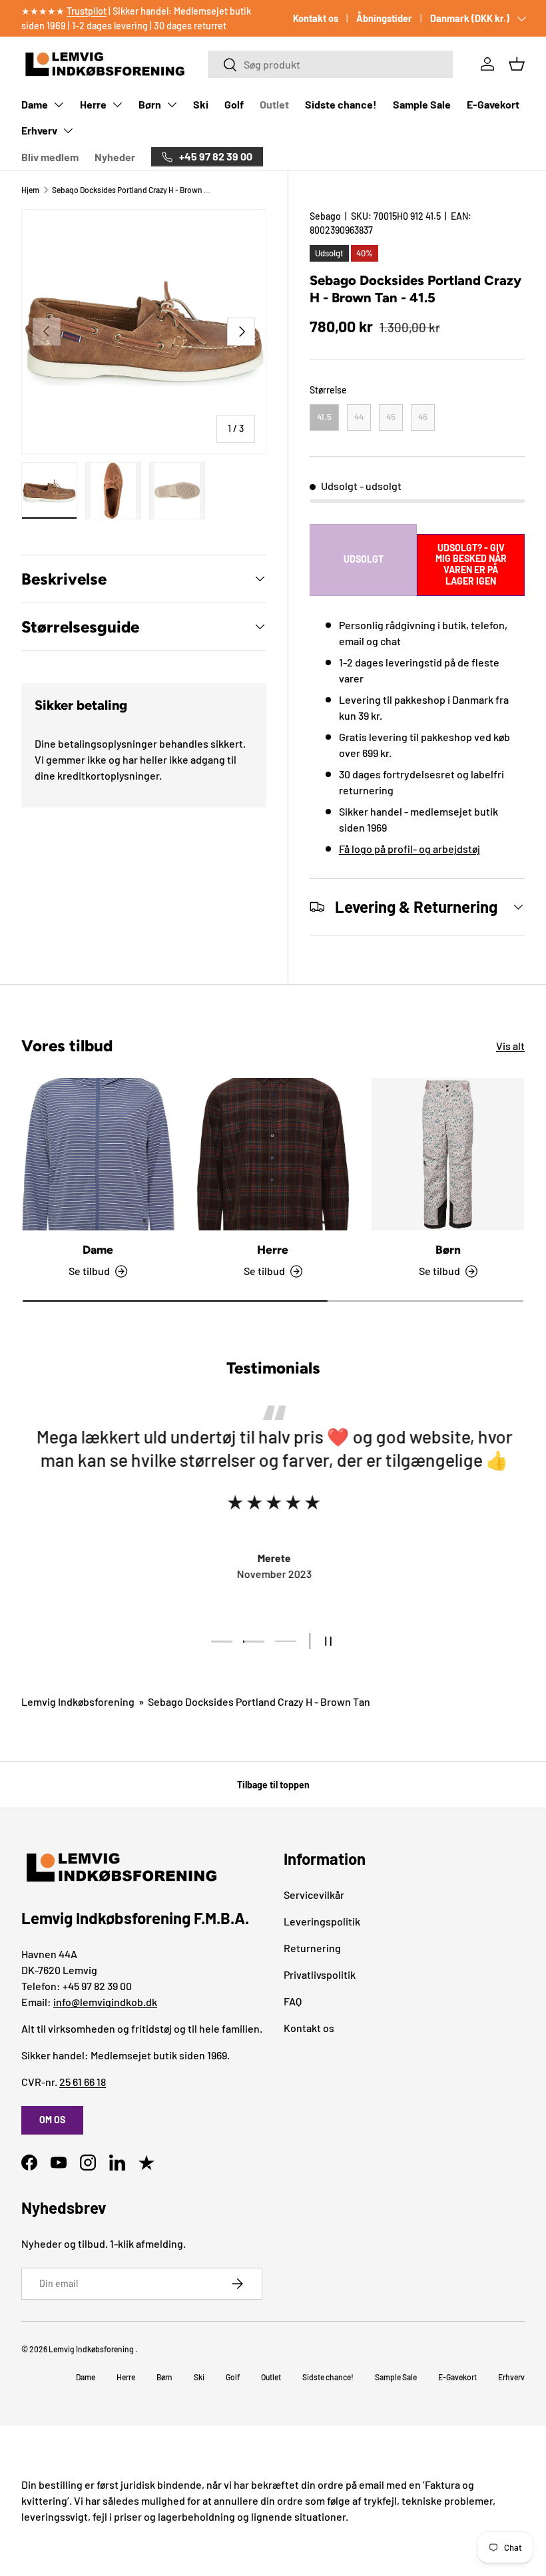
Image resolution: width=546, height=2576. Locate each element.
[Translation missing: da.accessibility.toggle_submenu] (59, 105)
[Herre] (273, 1154)
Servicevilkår (314, 1895)
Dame (35, 104)
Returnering (312, 1948)
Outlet (274, 104)
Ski (201, 104)
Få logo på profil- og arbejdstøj (409, 849)
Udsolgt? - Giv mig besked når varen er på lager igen (471, 565)
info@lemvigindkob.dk (105, 2002)
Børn (150, 104)
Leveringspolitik (322, 1921)
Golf (234, 104)
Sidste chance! (341, 104)
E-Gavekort (493, 104)
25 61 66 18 (83, 2082)
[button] (517, 64)
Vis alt (510, 1046)
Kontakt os (316, 18)
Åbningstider (384, 18)
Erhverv (39, 130)
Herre (93, 104)
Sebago (325, 216)
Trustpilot (87, 11)
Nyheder (115, 157)
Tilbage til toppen (273, 1785)
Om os (52, 2120)
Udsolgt (364, 559)
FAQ (293, 2001)
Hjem (30, 190)
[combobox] (331, 64)
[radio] (324, 417)
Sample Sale (422, 104)
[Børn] (448, 1154)
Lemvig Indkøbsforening (78, 1701)
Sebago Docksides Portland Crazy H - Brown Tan (132, 190)
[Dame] (98, 1154)
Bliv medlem (50, 157)
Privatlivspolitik (320, 1974)
